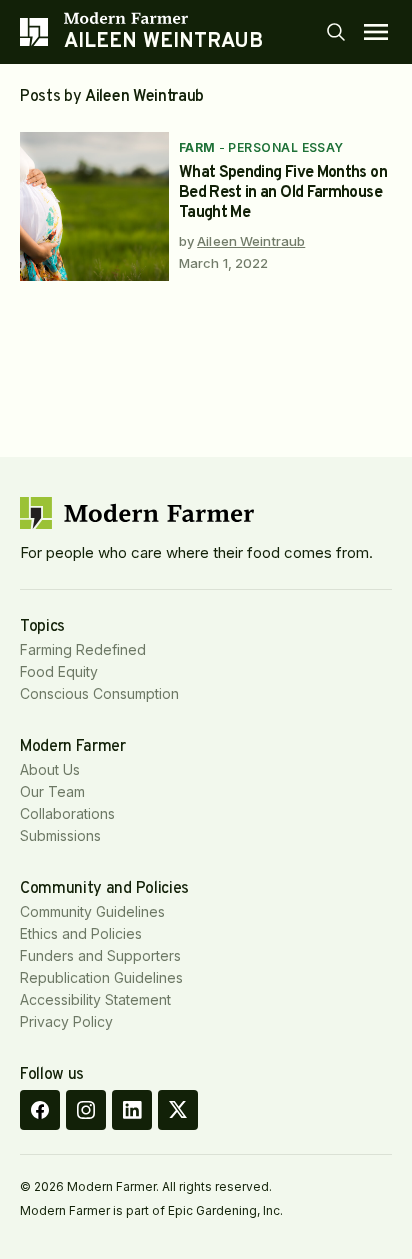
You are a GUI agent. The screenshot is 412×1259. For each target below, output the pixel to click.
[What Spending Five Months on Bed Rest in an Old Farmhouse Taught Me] (94, 206)
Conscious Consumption (99, 693)
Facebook (40, 1110)
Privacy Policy (66, 1021)
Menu (376, 32)
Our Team (52, 791)
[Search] (336, 32)
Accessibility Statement (95, 999)
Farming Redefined (83, 649)
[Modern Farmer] (164, 18)
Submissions (60, 835)
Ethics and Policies (81, 933)
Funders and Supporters (100, 955)
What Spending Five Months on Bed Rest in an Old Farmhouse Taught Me (283, 193)
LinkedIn (132, 1110)
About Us (50, 769)
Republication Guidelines (101, 977)
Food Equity (59, 671)
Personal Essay (286, 147)
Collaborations (67, 813)
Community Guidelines (92, 911)
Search (336, 32)
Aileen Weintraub (251, 241)
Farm (197, 147)
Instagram (86, 1110)
